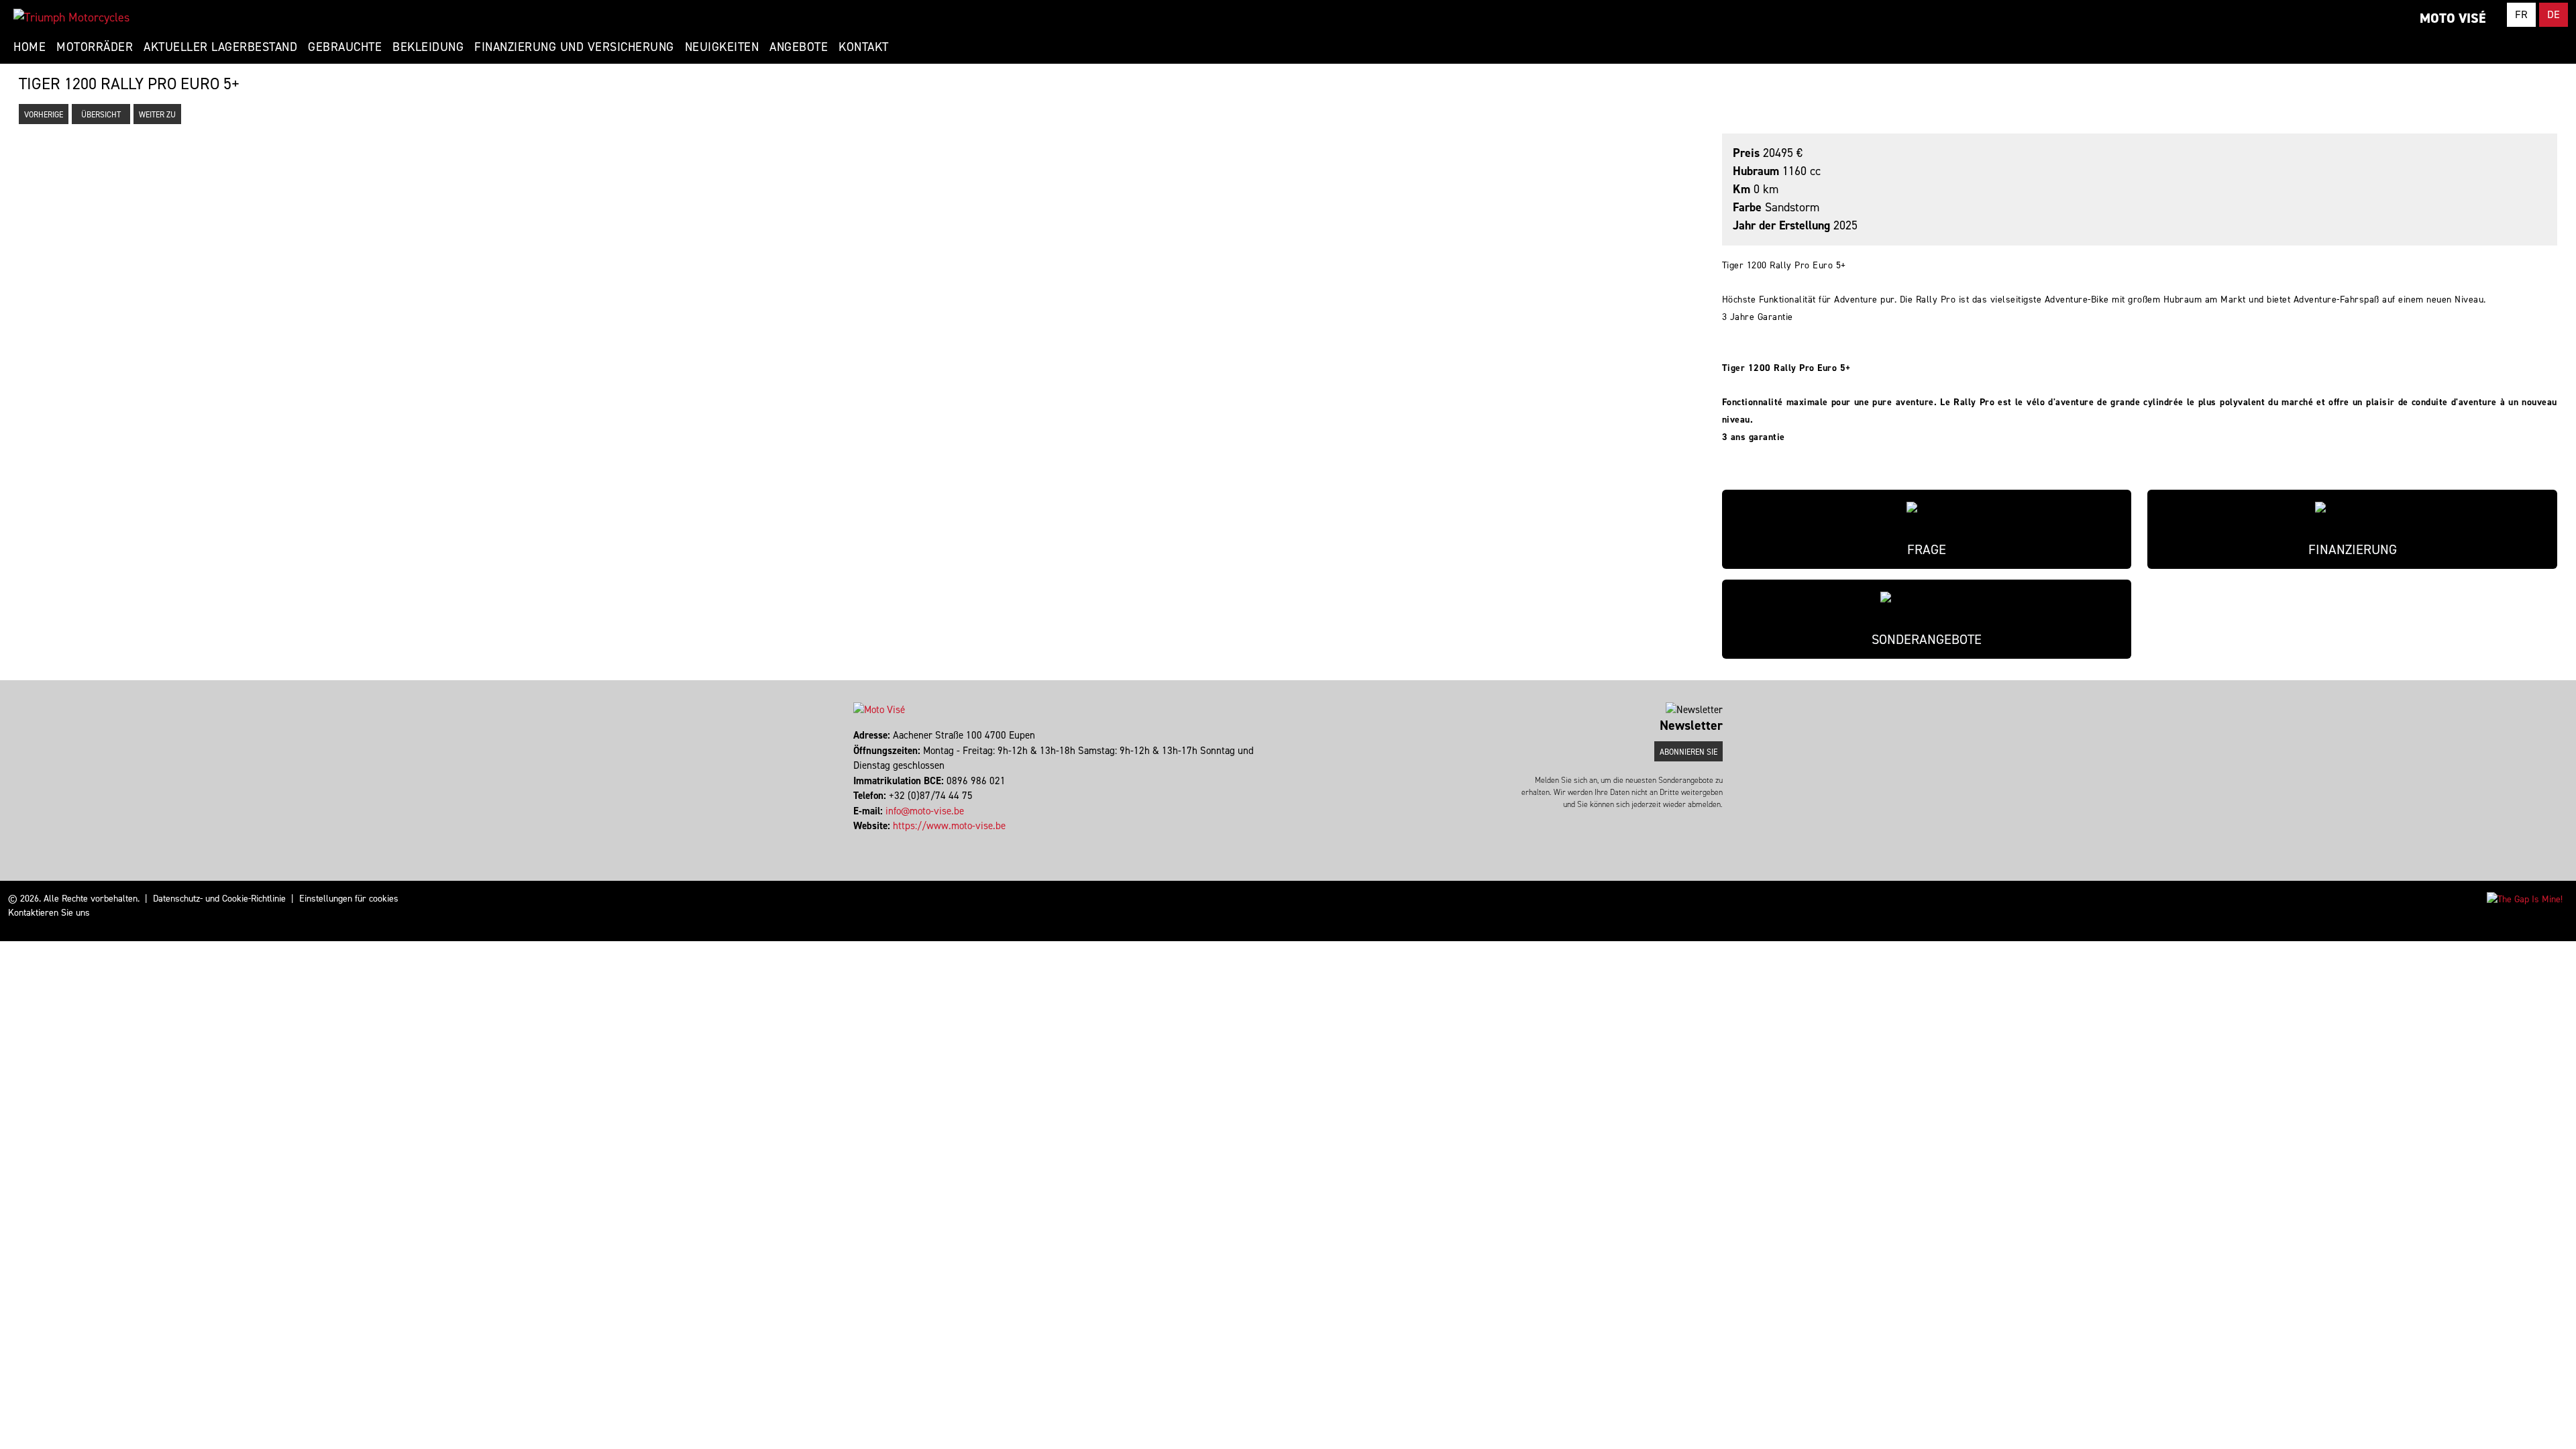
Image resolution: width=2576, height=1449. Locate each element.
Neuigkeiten (722, 47)
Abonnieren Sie (1688, 752)
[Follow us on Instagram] (861, 841)
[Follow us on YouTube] (867, 841)
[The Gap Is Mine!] (2525, 899)
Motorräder (95, 47)
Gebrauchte (345, 47)
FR (2521, 14)
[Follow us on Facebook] (855, 841)
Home (30, 47)
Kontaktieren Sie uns (49, 913)
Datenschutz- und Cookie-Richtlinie (219, 899)
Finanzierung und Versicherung (574, 47)
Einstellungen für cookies (349, 899)
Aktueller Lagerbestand (220, 47)
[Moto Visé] (71, 17)
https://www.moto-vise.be (949, 826)
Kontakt (864, 47)
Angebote (799, 47)
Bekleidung (428, 47)
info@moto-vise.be (925, 811)
